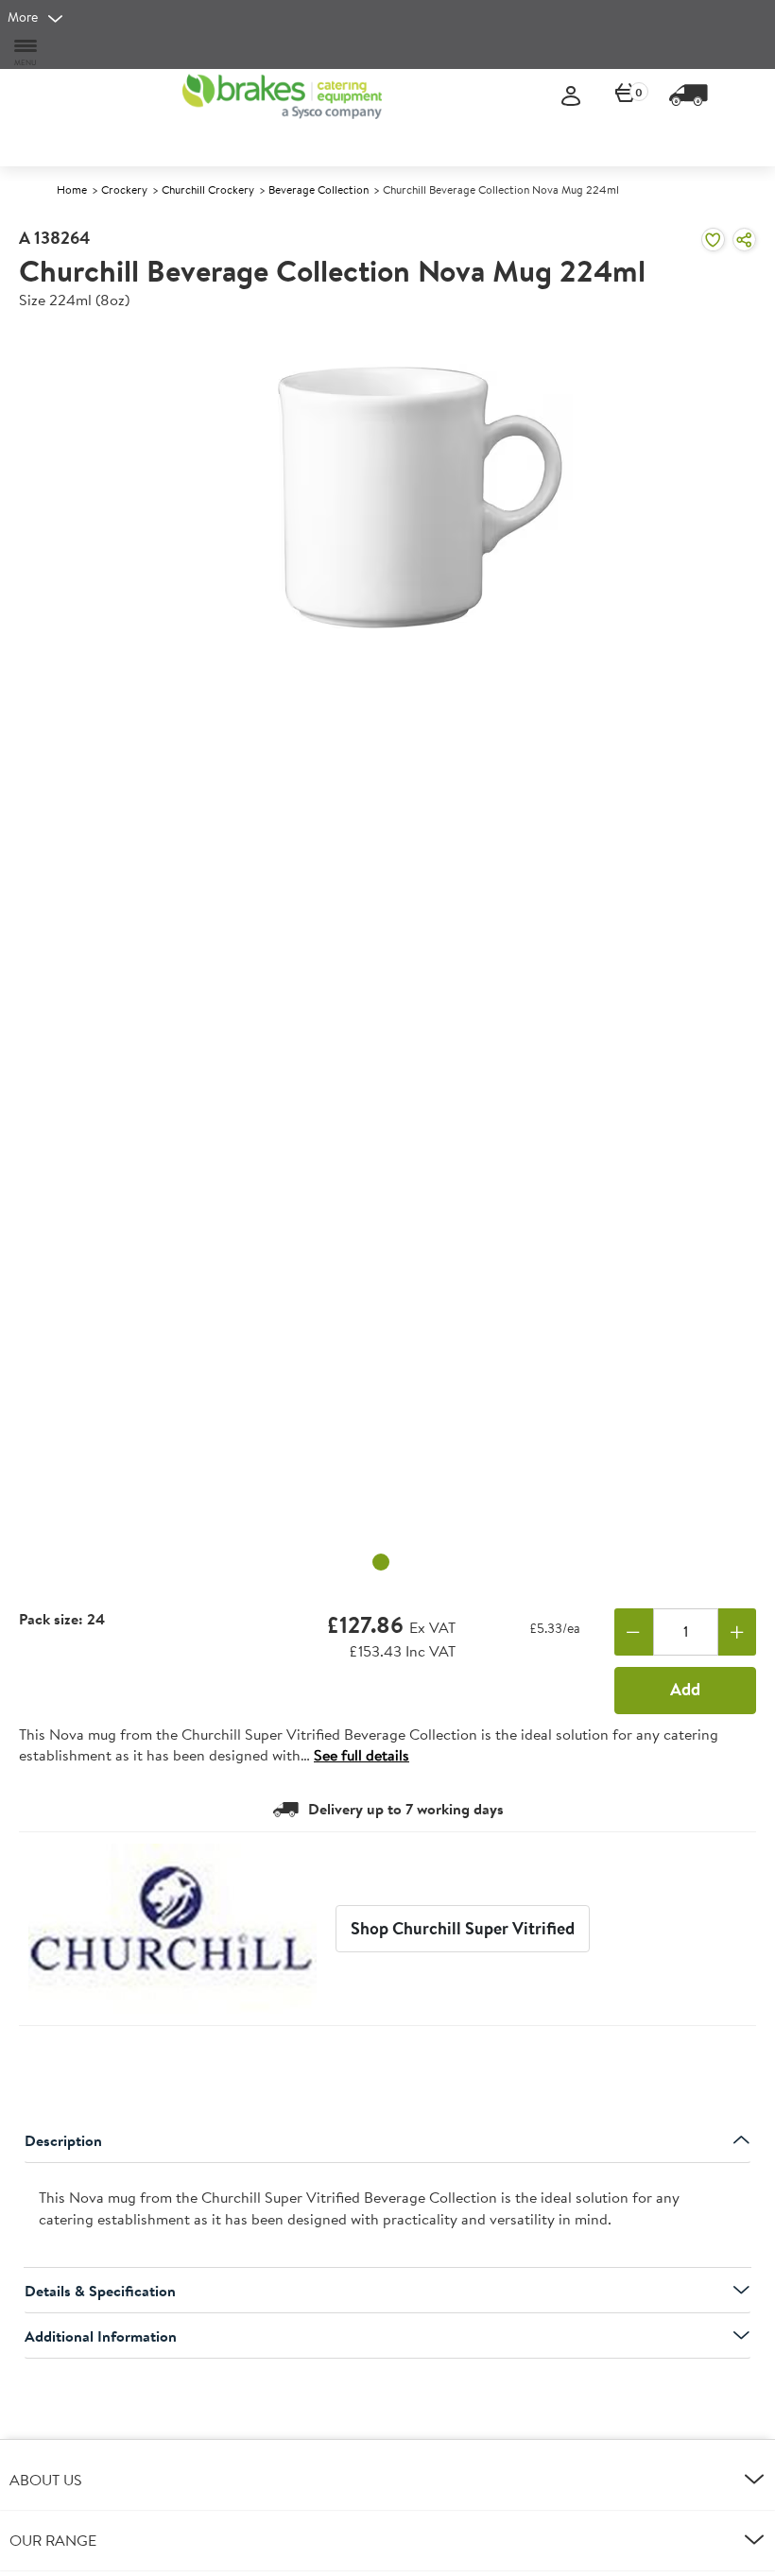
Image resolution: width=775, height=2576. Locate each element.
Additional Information (101, 2336)
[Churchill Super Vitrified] (172, 1929)
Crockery (124, 189)
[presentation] (387, 2216)
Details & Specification (100, 2291)
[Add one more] (738, 1632)
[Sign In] (571, 97)
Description (63, 2140)
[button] (387, 2480)
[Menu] (26, 52)
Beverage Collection (319, 189)
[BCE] (282, 96)
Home (72, 189)
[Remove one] (634, 1632)
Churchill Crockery (208, 189)
